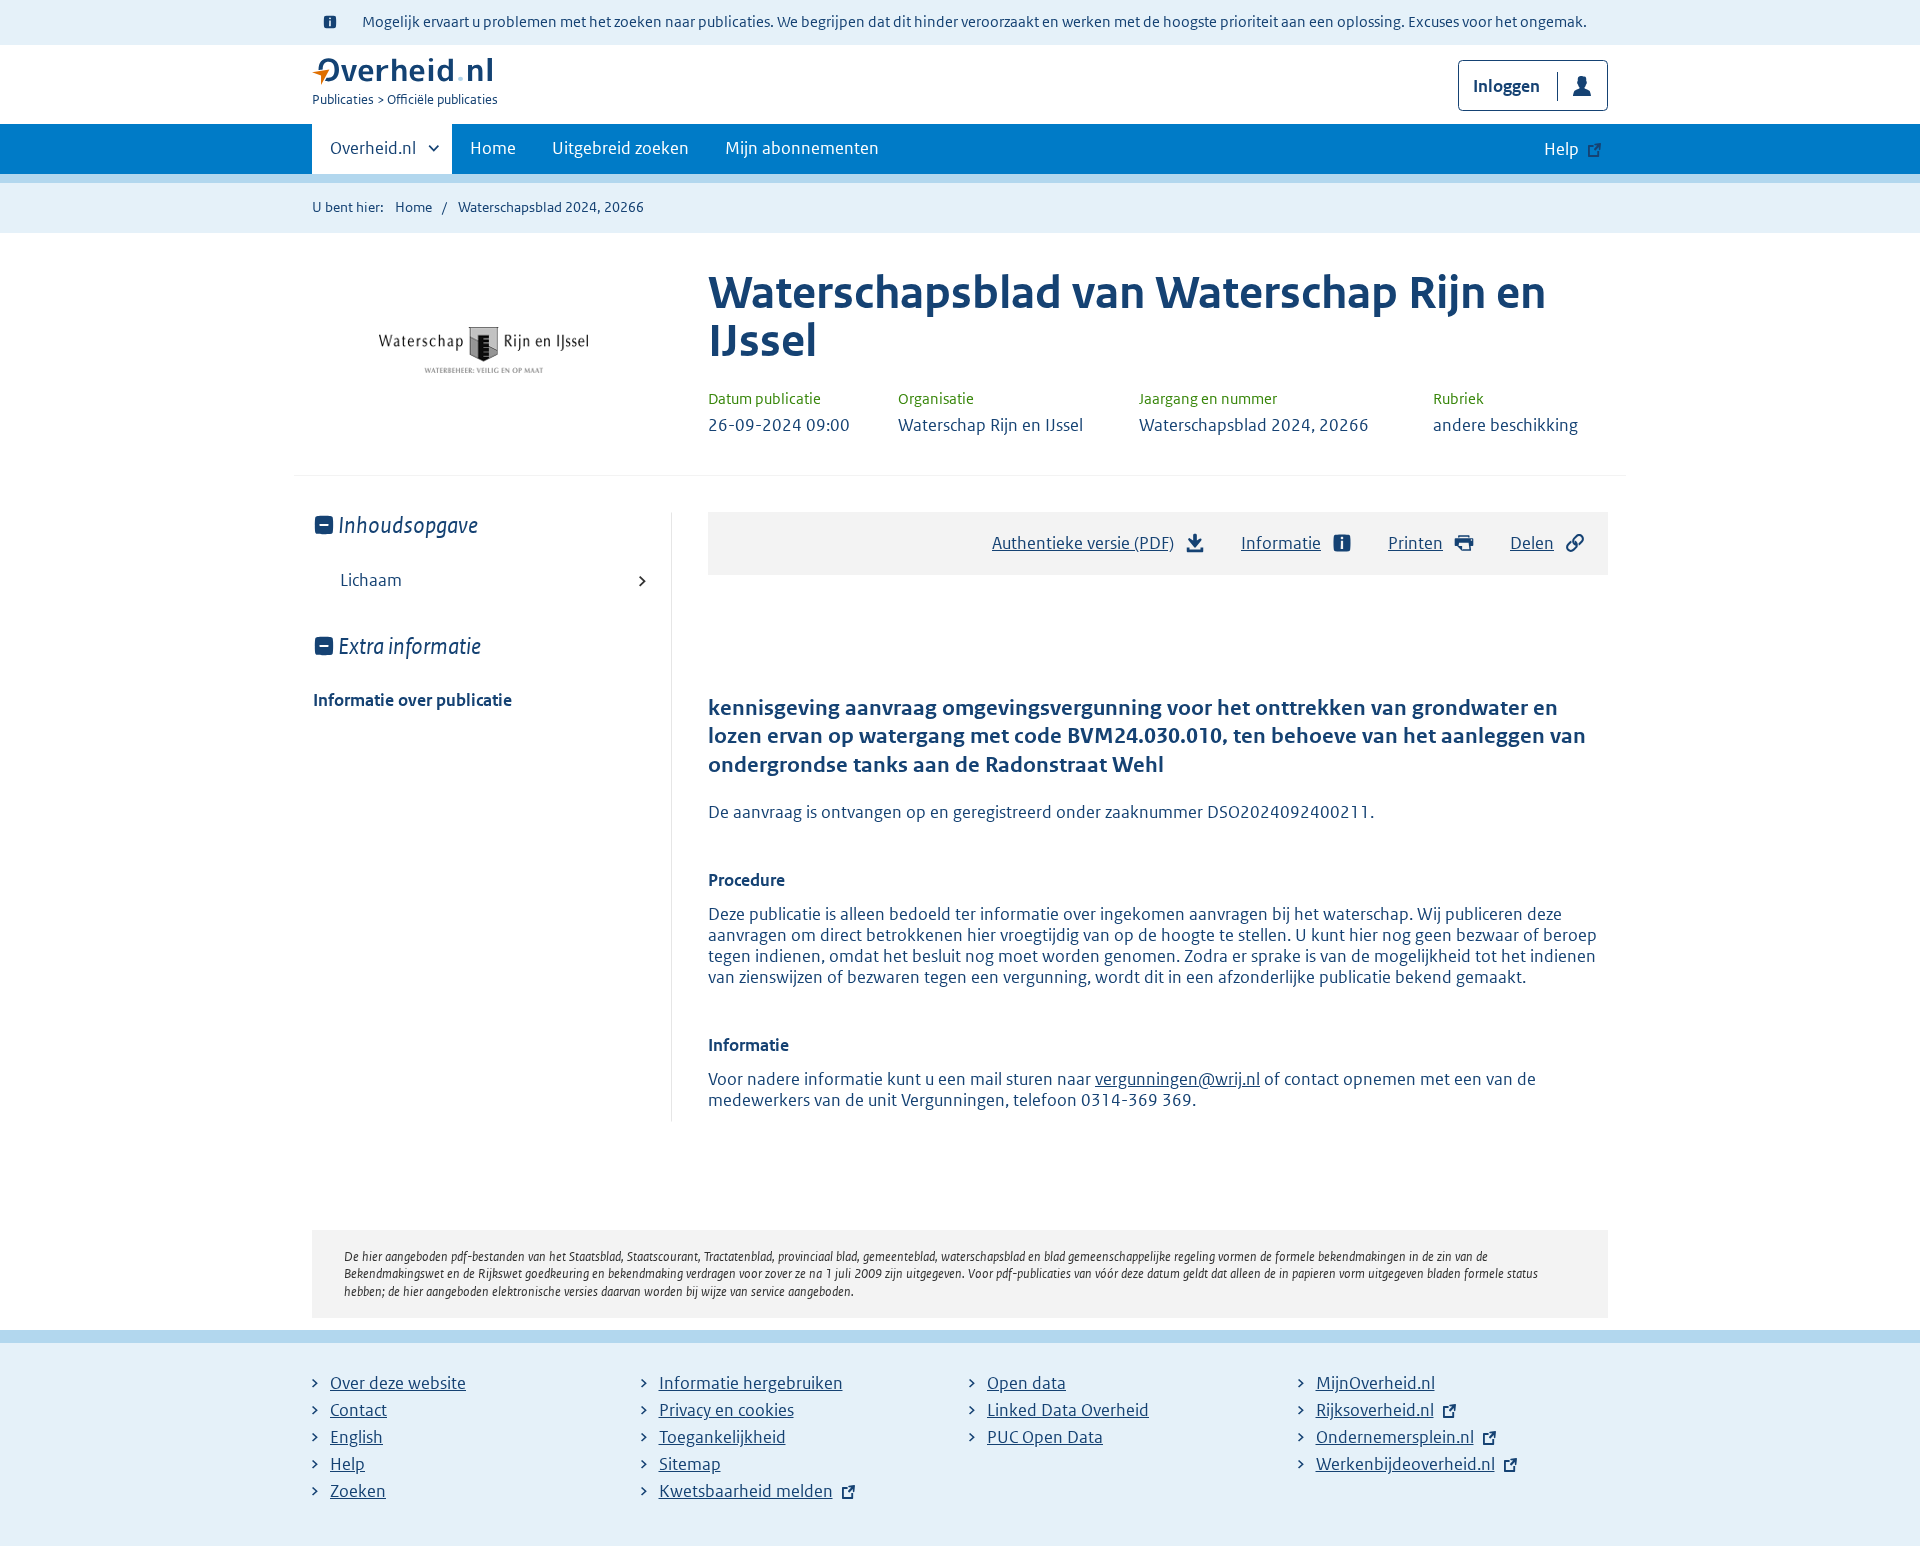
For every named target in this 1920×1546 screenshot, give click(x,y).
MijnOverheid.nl (1375, 1383)
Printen (1415, 543)
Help (347, 1464)
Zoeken (358, 1491)
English (356, 1437)
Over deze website (398, 1383)
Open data (1026, 1383)
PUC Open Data (1045, 1437)
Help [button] (1561, 149)
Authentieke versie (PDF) (1088, 549)
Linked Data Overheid (1068, 1410)
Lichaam (371, 580)
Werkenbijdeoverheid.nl (1405, 1464)
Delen (1532, 543)
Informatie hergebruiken (751, 1383)
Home (493, 148)
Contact (358, 1410)
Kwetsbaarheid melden (746, 1491)
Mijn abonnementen (802, 148)
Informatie (1281, 543)
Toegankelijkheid (722, 1437)
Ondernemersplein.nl (1395, 1437)
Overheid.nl (373, 155)
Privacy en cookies (726, 1410)
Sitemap (690, 1464)
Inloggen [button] (1506, 86)
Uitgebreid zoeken (620, 148)
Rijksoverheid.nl (1375, 1410)
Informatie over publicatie (412, 700)
